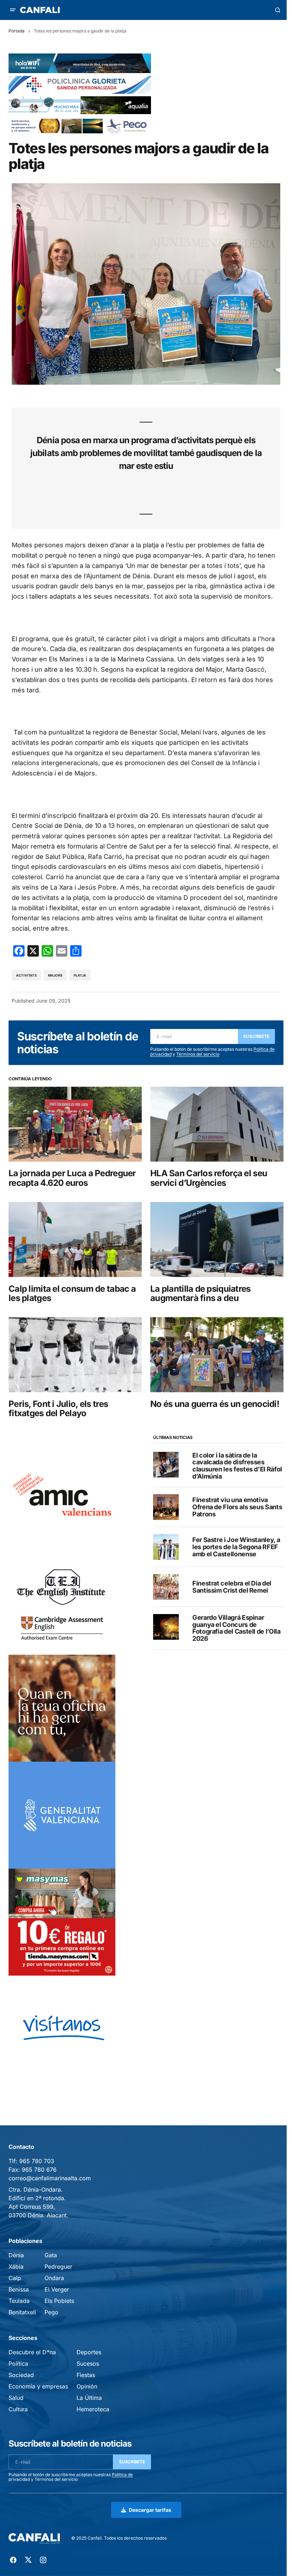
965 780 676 (39, 2170)
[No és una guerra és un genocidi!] (217, 1354)
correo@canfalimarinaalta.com (50, 2178)
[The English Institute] (62, 1601)
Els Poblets (59, 2301)
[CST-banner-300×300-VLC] (62, 1815)
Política (18, 2364)
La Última (89, 2398)
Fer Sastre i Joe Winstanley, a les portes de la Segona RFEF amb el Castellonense (236, 1547)
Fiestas (86, 2375)
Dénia (16, 2255)
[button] (13, 10)
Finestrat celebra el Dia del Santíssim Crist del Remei (232, 1587)
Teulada (19, 2301)
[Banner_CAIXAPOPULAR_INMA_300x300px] (62, 1708)
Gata (51, 2255)
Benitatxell (22, 2312)
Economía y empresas (38, 2386)
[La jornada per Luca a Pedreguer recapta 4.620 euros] (75, 1124)
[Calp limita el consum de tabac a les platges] (75, 1239)
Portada (17, 31)
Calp (15, 2278)
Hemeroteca (93, 2409)
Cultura (18, 2409)
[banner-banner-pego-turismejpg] (80, 125)
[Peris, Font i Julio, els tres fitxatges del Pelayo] (75, 1354)
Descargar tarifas (150, 2510)
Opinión (87, 2386)
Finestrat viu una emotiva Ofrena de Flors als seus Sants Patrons (237, 1507)
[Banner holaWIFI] (80, 63)
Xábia (16, 2267)
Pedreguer (58, 2267)
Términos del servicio (198, 1054)
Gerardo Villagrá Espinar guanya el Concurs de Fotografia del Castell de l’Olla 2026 (236, 1628)
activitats (26, 975)
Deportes (89, 2352)
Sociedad (21, 2375)
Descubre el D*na (32, 2352)
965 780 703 (37, 2161)
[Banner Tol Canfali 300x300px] (62, 1922)
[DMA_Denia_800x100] (80, 105)
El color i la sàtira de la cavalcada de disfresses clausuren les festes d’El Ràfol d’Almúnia (237, 1466)
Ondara (54, 2278)
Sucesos (88, 2364)
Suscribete (256, 1036)
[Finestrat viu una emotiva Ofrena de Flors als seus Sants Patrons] (166, 1507)
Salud (16, 2398)
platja (80, 975)
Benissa (19, 2289)
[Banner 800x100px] (80, 84)
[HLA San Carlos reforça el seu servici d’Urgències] (217, 1124)
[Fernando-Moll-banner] (62, 2029)
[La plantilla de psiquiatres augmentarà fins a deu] (217, 1239)
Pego (51, 2312)
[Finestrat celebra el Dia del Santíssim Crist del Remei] (166, 1587)
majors (55, 975)
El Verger (57, 2289)
